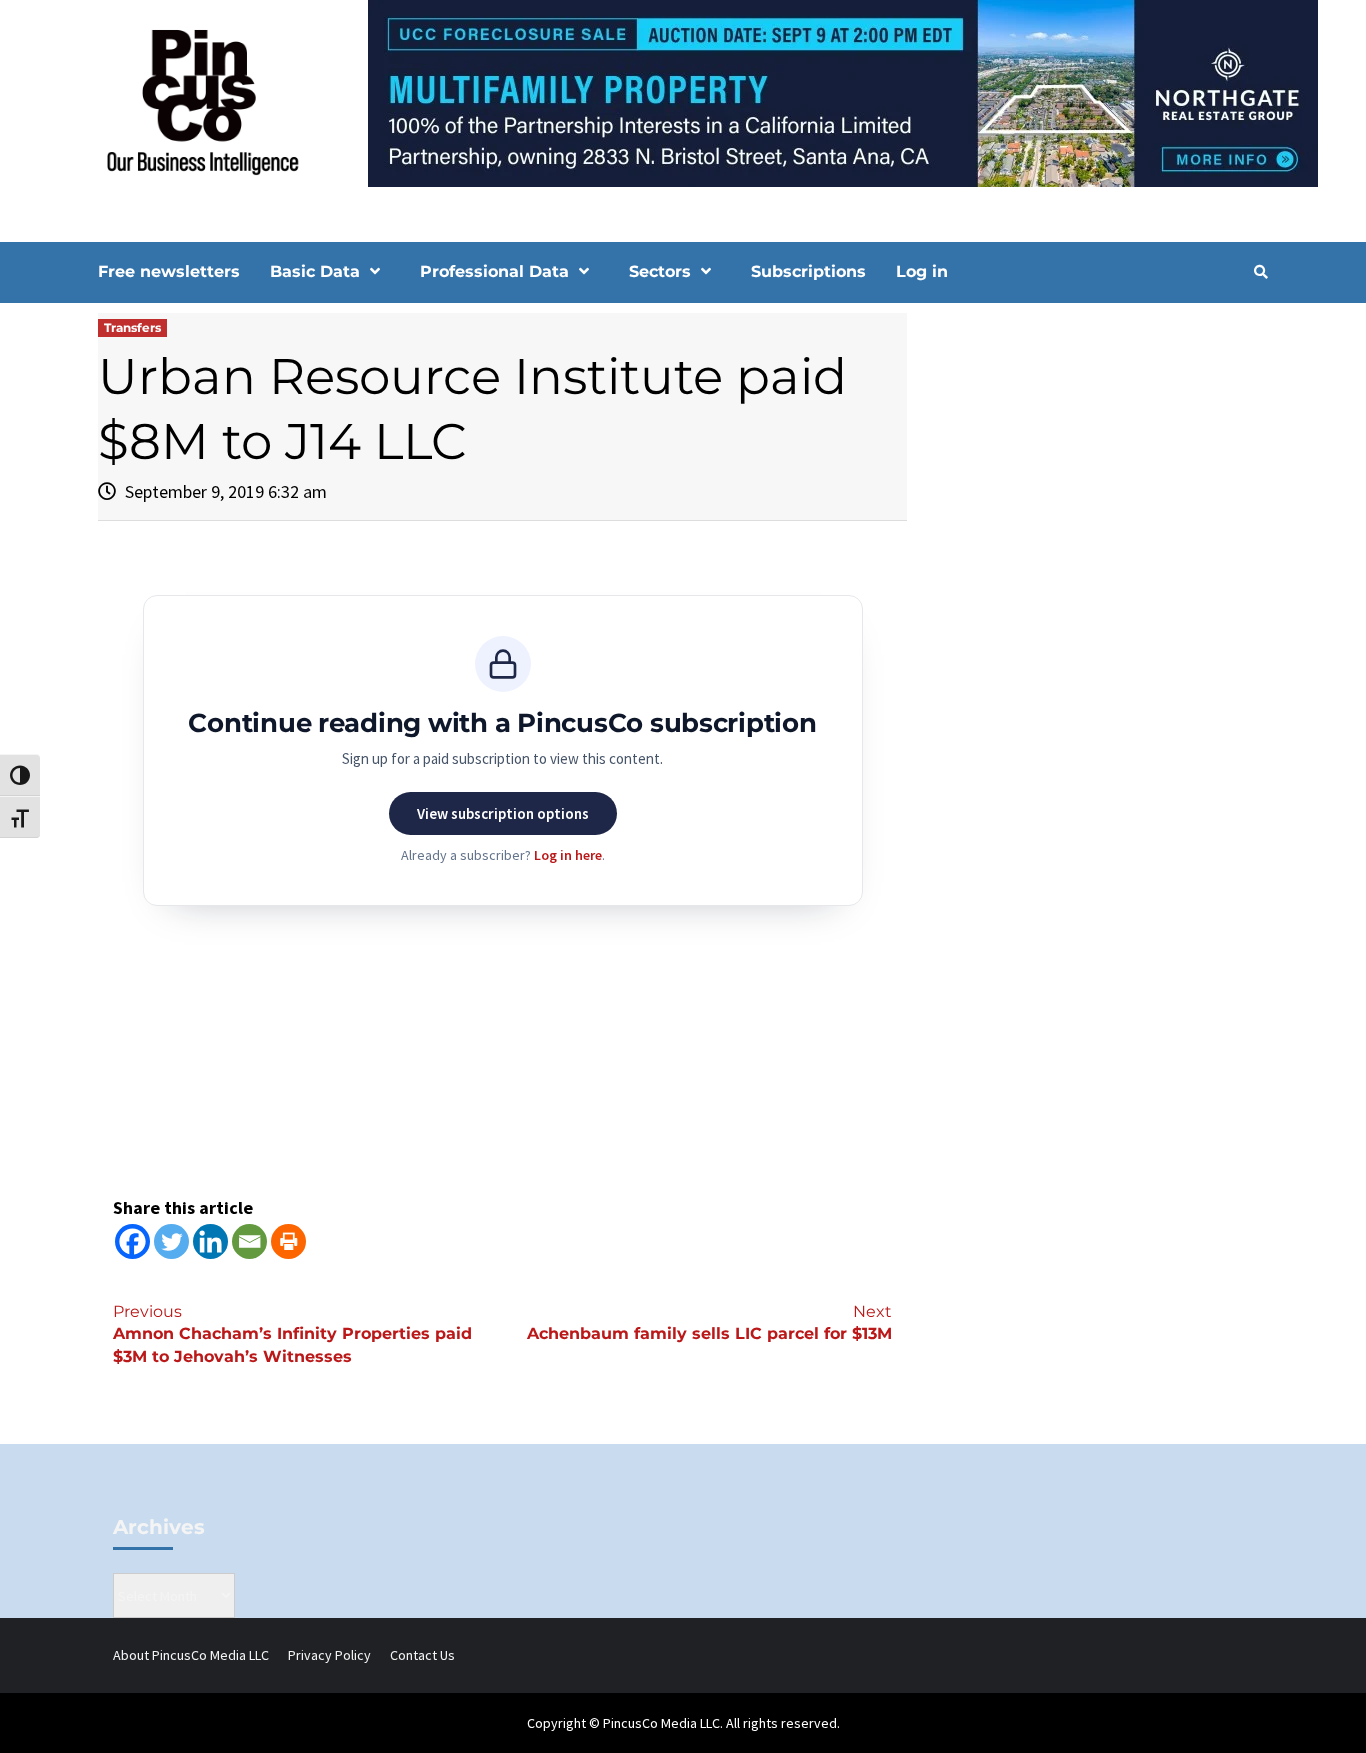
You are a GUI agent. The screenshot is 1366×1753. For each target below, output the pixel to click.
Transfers (132, 327)
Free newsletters (169, 271)
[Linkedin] (210, 1241)
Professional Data (494, 271)
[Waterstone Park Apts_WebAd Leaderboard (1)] (683, 92)
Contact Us (422, 1655)
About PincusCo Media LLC (191, 1655)
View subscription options (503, 813)
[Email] (249, 1241)
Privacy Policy (329, 1655)
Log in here (568, 855)
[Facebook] (132, 1241)
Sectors (660, 271)
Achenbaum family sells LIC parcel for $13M (709, 1323)
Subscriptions (808, 271)
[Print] (288, 1241)
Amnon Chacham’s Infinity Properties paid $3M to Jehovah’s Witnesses (292, 1334)
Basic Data (315, 271)
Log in (922, 271)
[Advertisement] (1097, 483)
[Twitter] (171, 1241)
